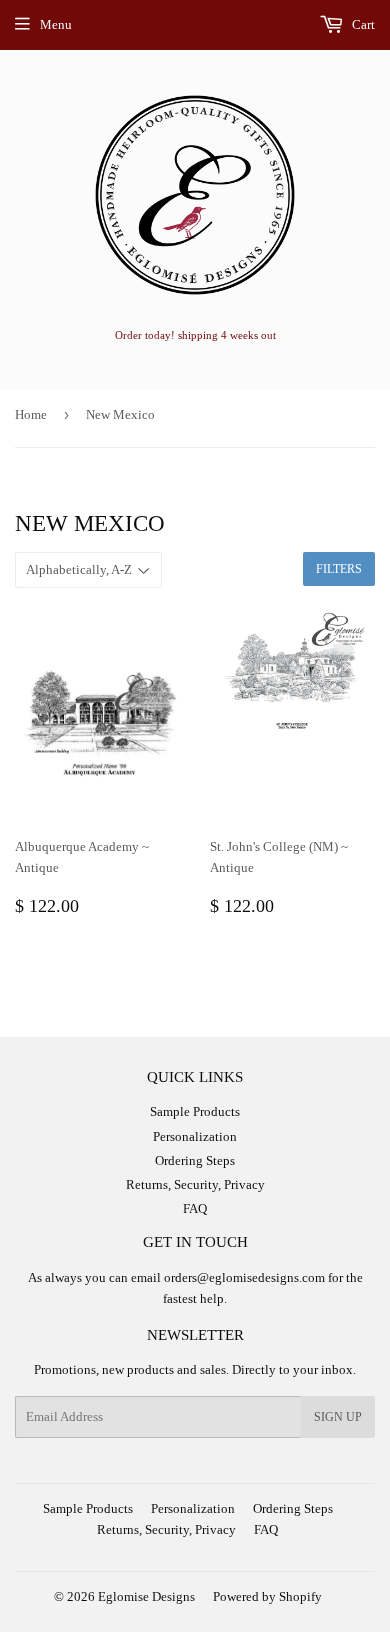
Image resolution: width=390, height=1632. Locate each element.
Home (31, 414)
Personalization (195, 1136)
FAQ (195, 1208)
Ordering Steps (195, 1160)
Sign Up (338, 1417)
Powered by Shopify (267, 1596)
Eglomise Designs (146, 1596)
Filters (339, 569)
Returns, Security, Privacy (195, 1184)
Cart (362, 24)
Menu (56, 24)
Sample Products (195, 1111)
